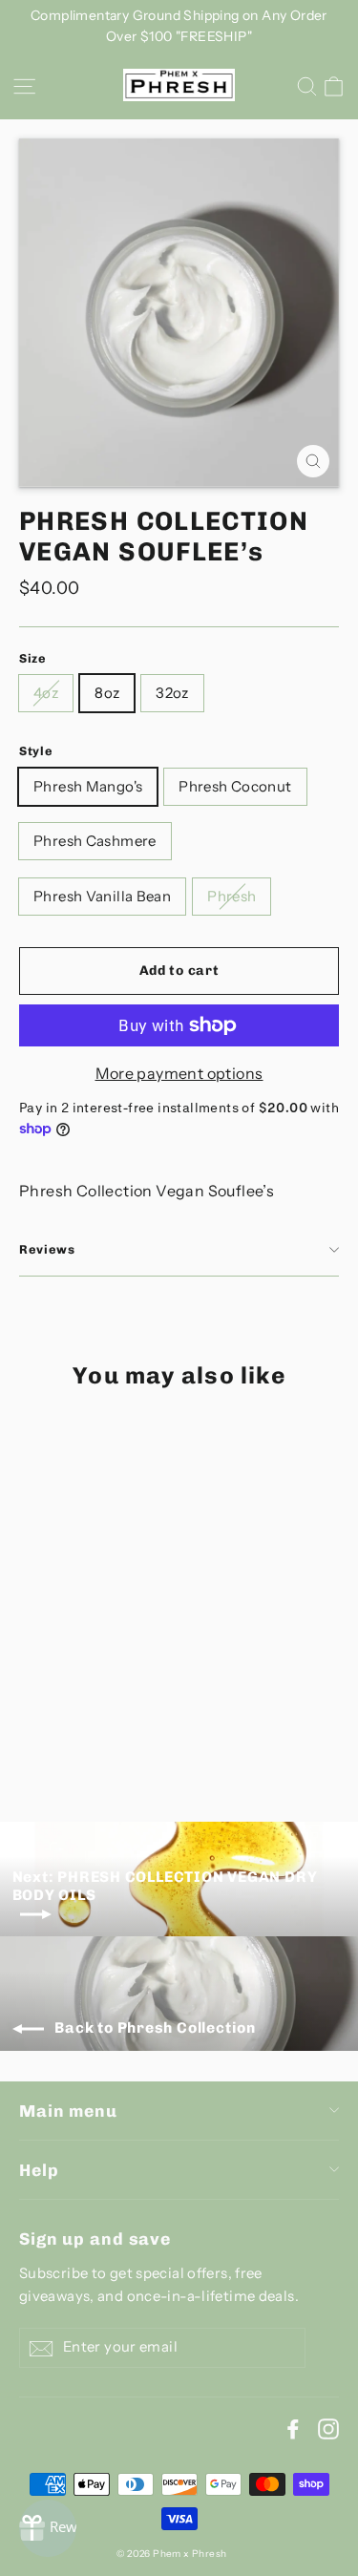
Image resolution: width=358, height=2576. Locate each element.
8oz (107, 693)
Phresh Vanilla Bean (102, 896)
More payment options (179, 1073)
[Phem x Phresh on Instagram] (328, 2429)
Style (36, 751)
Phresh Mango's (88, 786)
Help (39, 2170)
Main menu (68, 2111)
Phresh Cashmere (95, 841)
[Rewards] (48, 2528)
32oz (172, 693)
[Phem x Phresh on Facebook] (293, 2429)
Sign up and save (95, 2238)
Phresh (232, 896)
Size (33, 658)
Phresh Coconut (235, 786)
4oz (46, 693)
